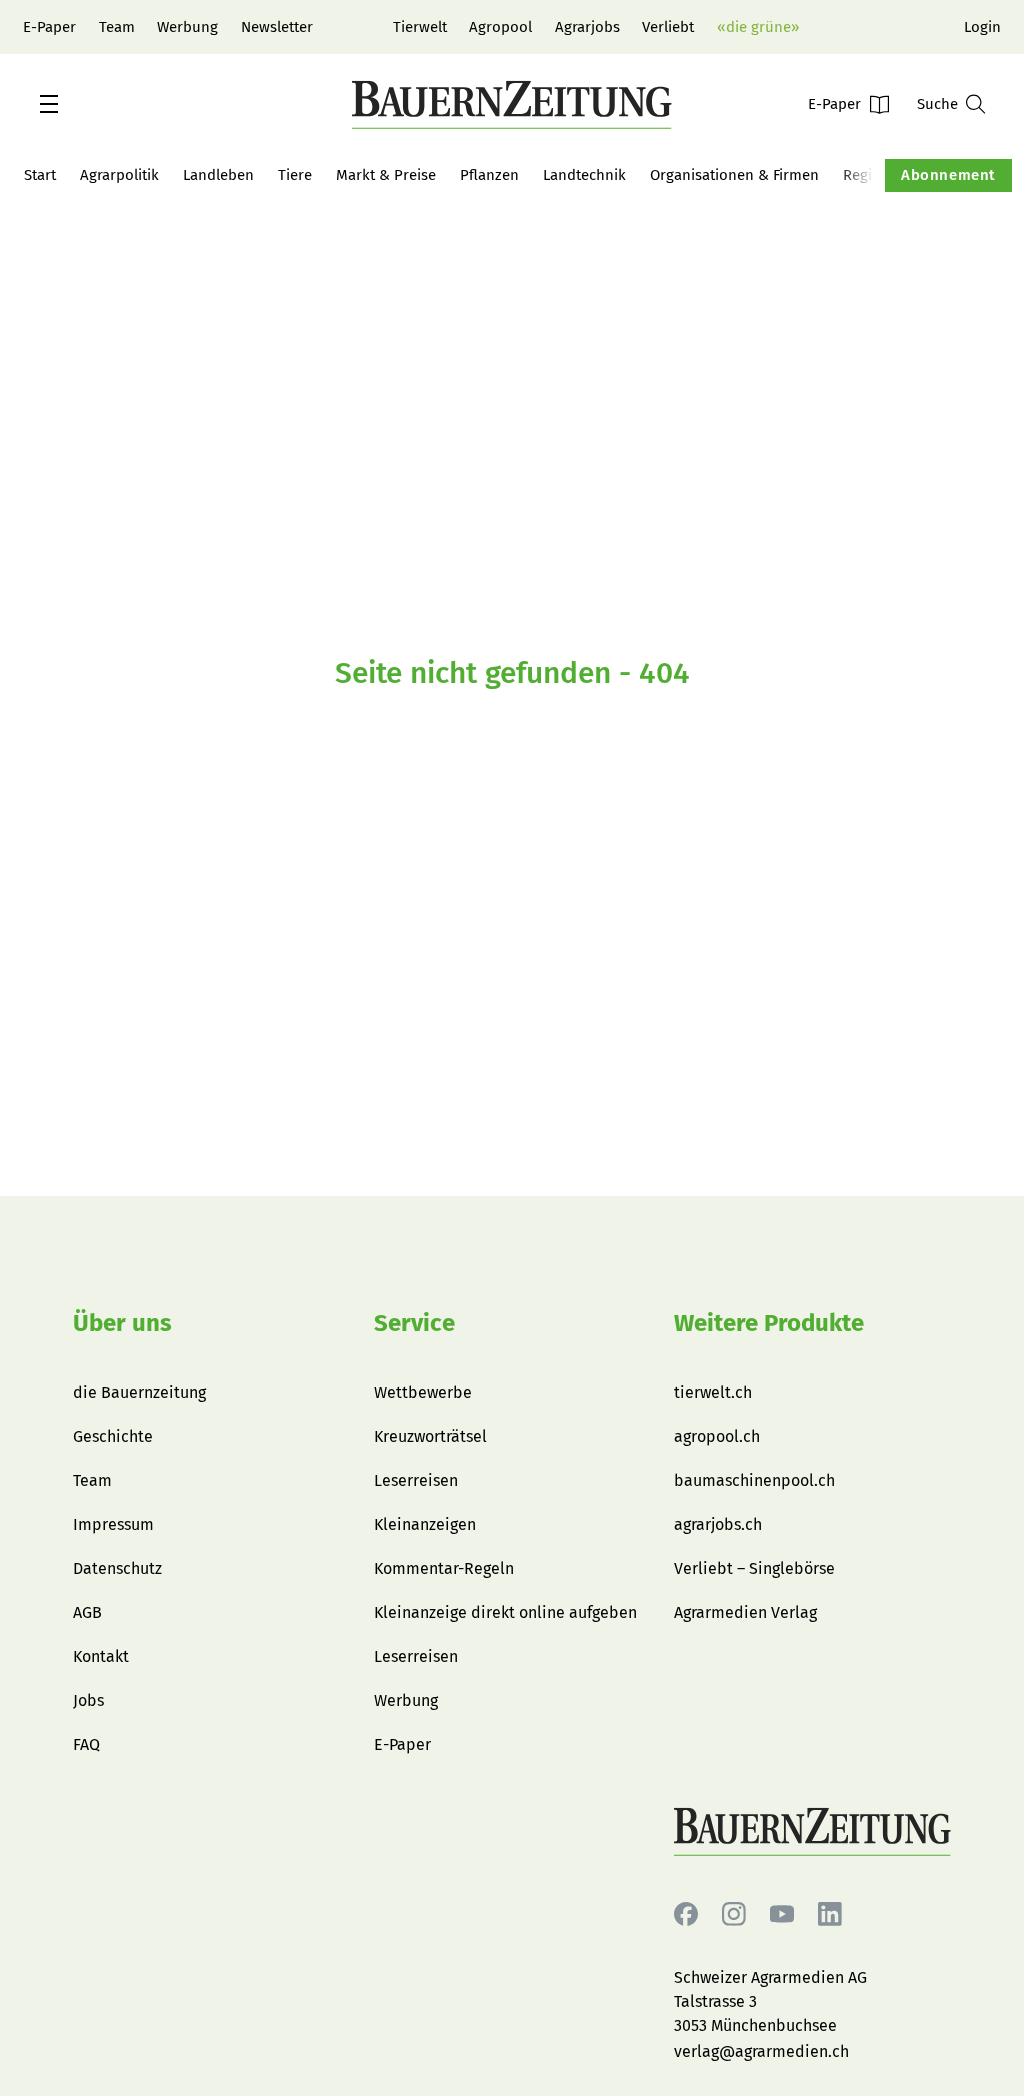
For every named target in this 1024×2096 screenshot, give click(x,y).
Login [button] (982, 27)
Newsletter (277, 27)
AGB (87, 1612)
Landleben (218, 175)
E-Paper (49, 27)
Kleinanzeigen (425, 1524)
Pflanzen (489, 175)
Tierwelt (420, 27)
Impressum (113, 1524)
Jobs (88, 1700)
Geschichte (113, 1436)
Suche (937, 104)
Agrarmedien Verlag (745, 1612)
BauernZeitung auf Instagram (734, 1914)
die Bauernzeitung (139, 1392)
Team (117, 27)
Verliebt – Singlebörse (754, 1568)
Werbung (187, 27)
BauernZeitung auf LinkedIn (830, 1914)
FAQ (86, 1744)
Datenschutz (117, 1568)
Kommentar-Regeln (444, 1568)
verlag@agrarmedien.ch (761, 2051)
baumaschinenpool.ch (754, 1480)
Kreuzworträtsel (430, 1436)
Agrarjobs (587, 27)
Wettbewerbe (423, 1392)
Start (40, 175)
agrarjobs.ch (718, 1524)
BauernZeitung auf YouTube (782, 1914)
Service (414, 1323)
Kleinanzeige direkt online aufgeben (505, 1612)
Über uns (122, 1323)
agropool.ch (717, 1436)
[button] (49, 104)
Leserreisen (416, 1480)
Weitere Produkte (769, 1323)
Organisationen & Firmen (734, 175)
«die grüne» (758, 27)
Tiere (295, 175)
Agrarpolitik (119, 175)
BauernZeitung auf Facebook (686, 1914)
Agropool (500, 27)
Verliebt (668, 27)
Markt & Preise (386, 175)
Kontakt (101, 1656)
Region (866, 175)
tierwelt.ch (713, 1392)
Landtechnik (584, 175)
